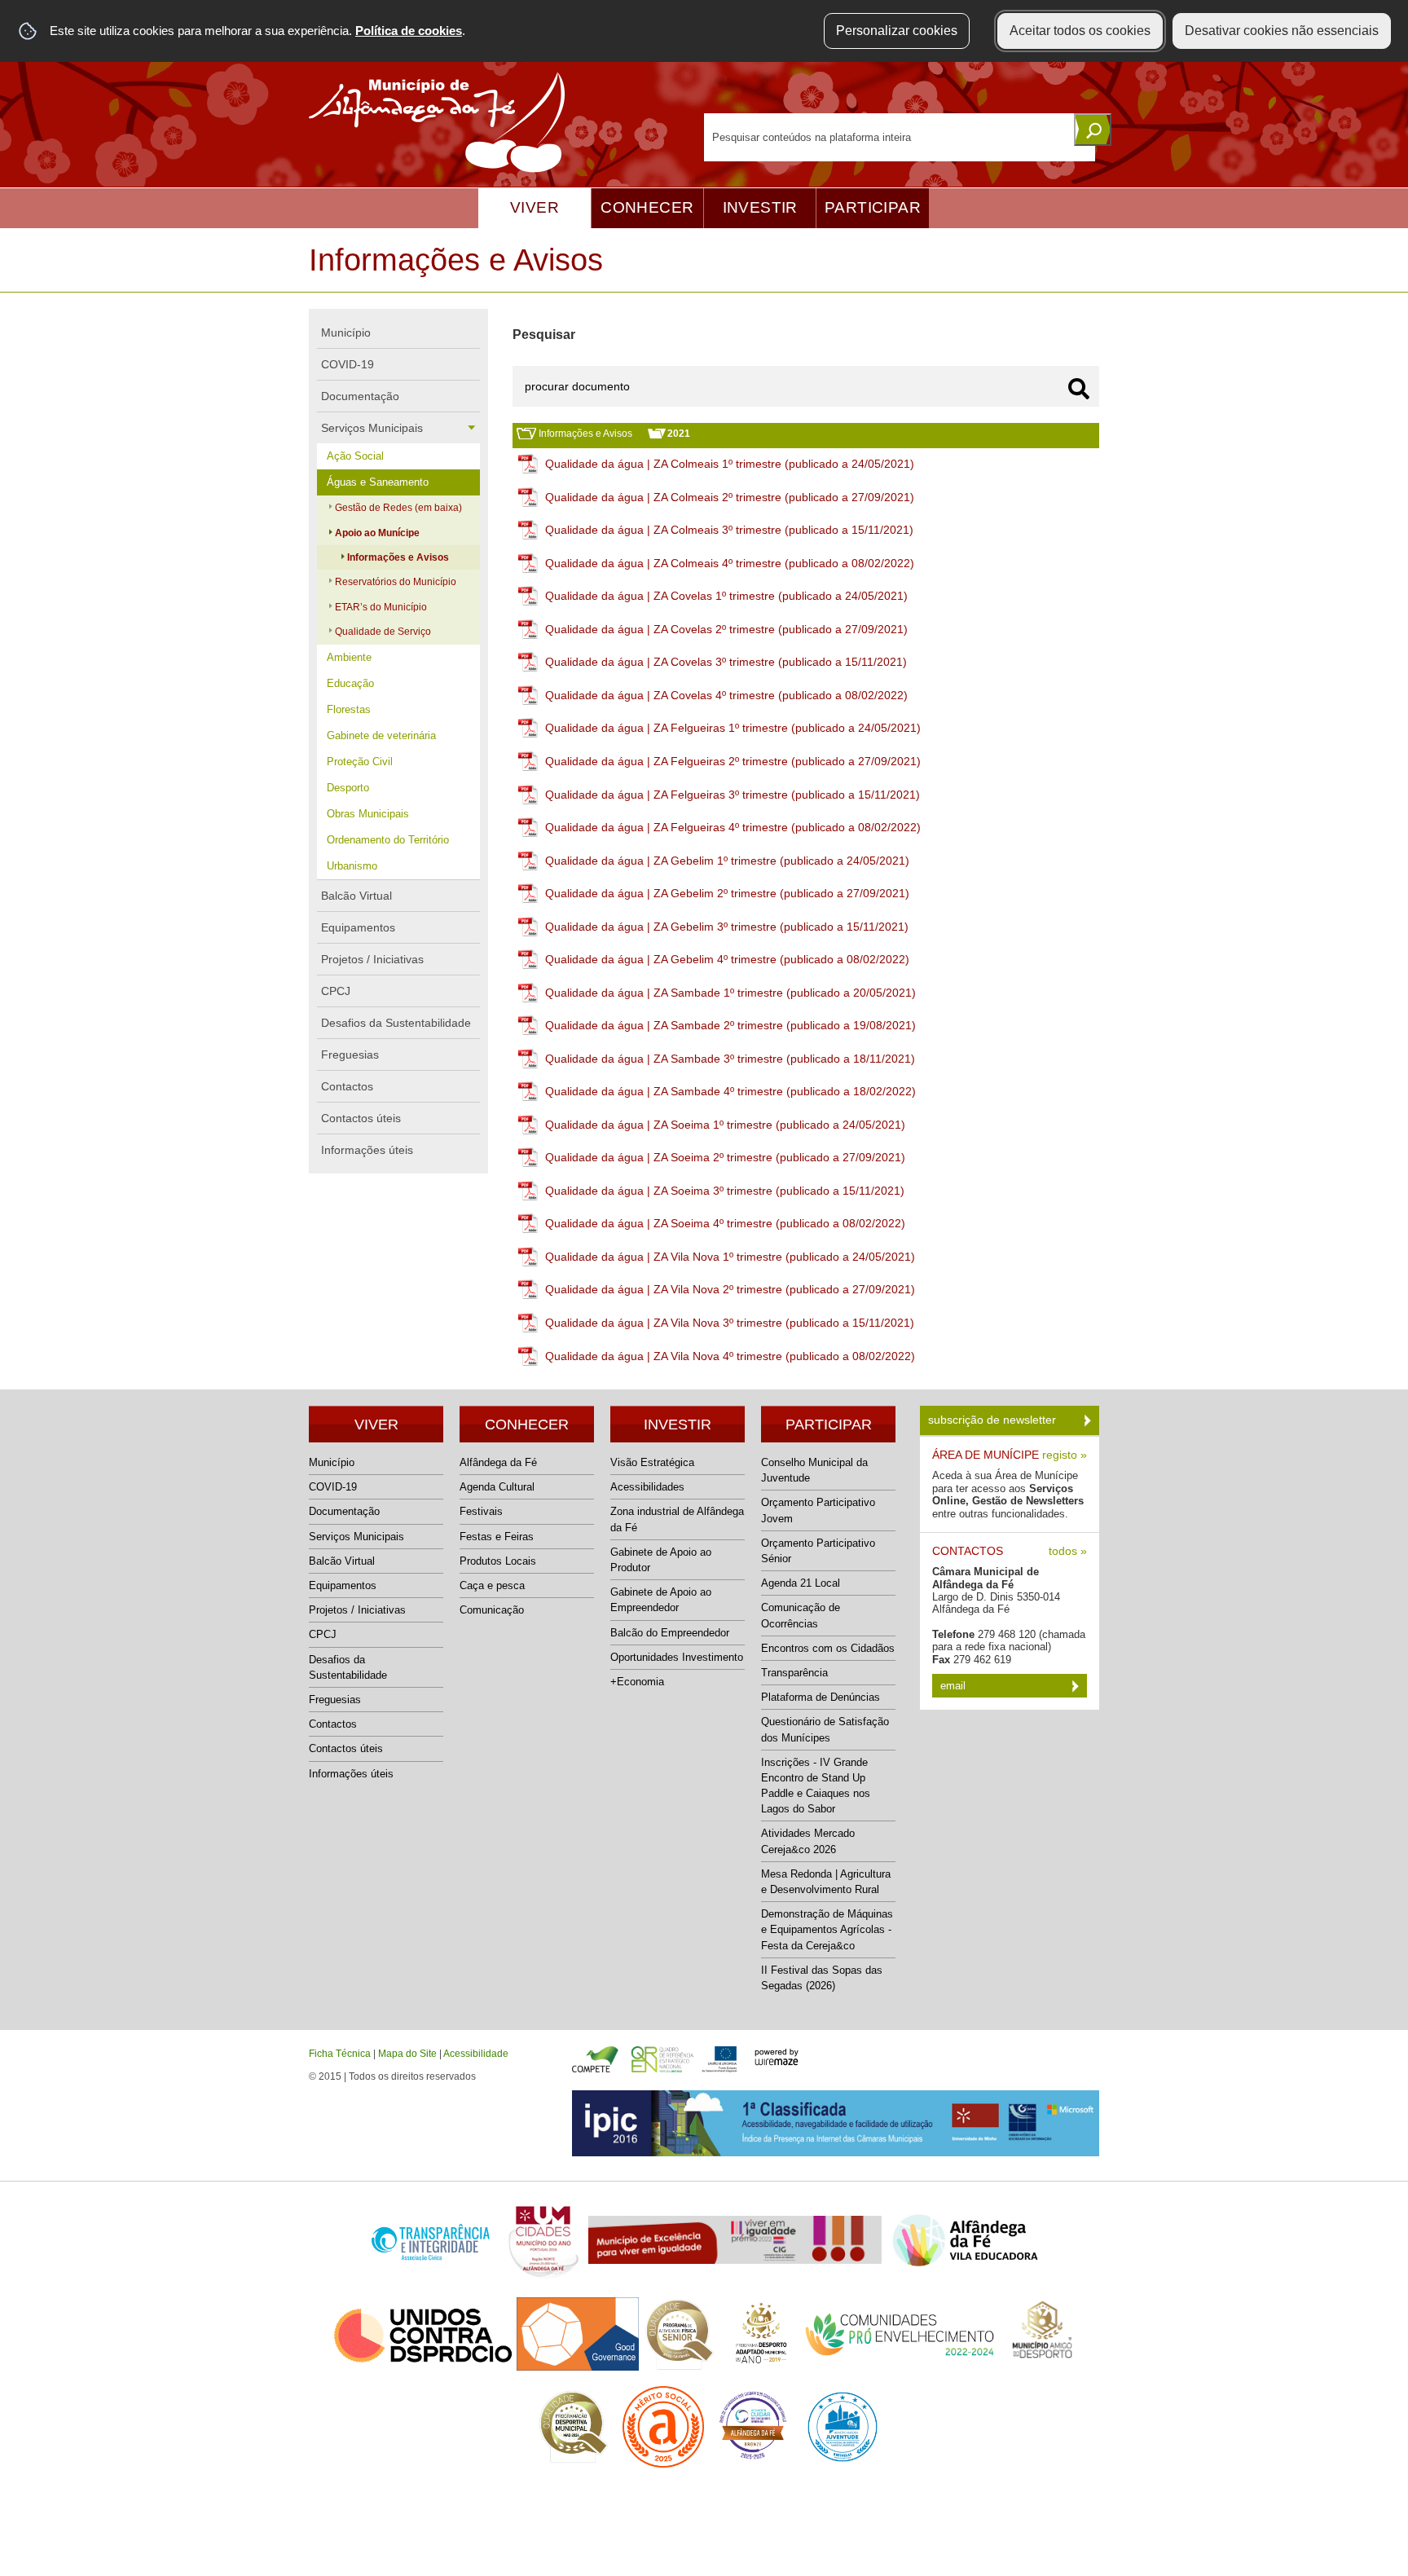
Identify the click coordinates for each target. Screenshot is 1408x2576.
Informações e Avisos (585, 434)
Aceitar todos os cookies (1080, 31)
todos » (1068, 1551)
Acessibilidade (476, 2054)
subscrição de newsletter (994, 1420)
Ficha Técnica (340, 2054)
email (955, 1686)
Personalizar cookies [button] (897, 31)
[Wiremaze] (777, 2056)
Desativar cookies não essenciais (1282, 31)
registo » (1065, 1455)
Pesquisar (544, 335)
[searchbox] (900, 137)
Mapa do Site (407, 2054)
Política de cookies (409, 31)
